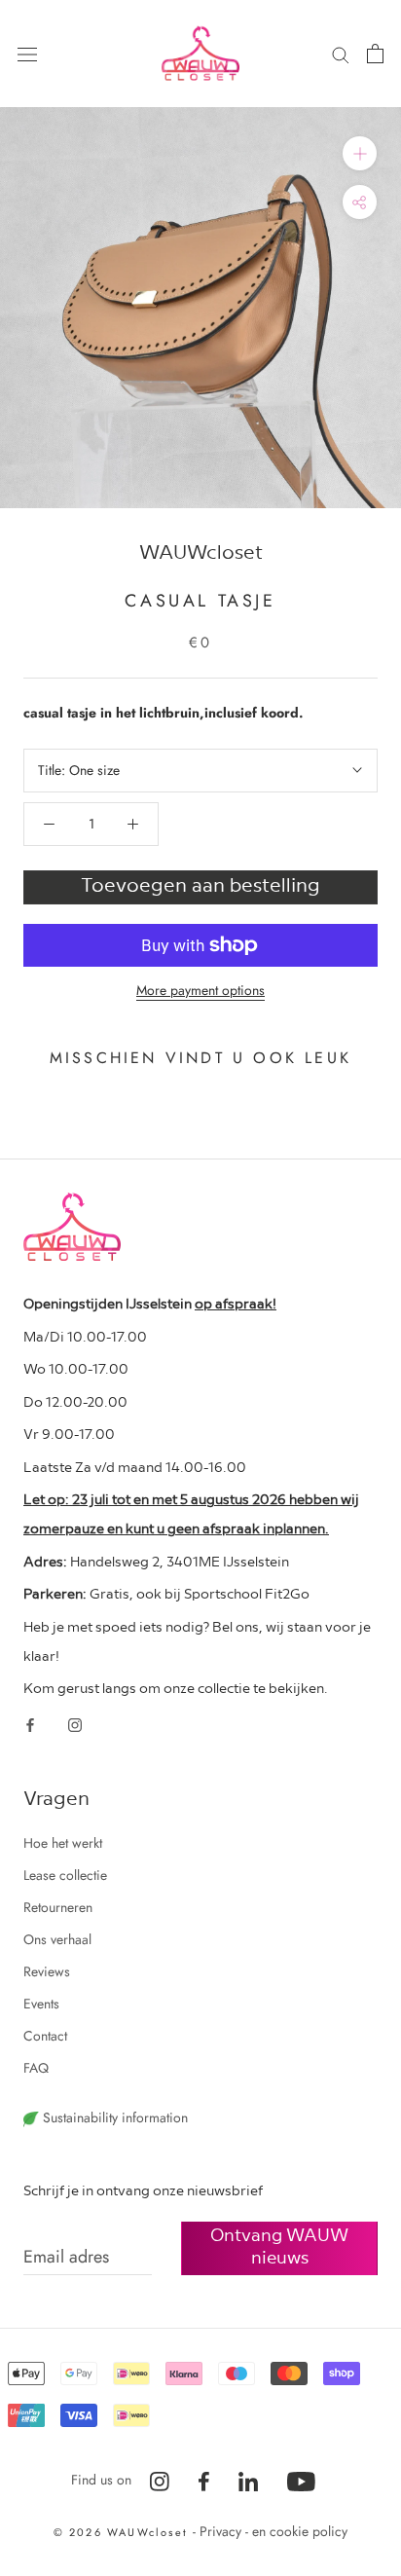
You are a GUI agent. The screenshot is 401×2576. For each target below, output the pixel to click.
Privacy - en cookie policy (273, 2531)
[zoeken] (341, 53)
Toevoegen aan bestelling (200, 884)
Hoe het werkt (63, 1843)
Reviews (47, 1971)
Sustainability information (113, 2117)
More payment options (200, 990)
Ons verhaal (57, 1939)
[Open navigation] (27, 54)
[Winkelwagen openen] (375, 54)
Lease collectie (65, 1875)
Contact (45, 2036)
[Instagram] (75, 1724)
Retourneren (58, 1907)
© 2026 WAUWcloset (124, 2532)
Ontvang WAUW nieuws (279, 2245)
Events (41, 2004)
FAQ (36, 2068)
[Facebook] (30, 1724)
